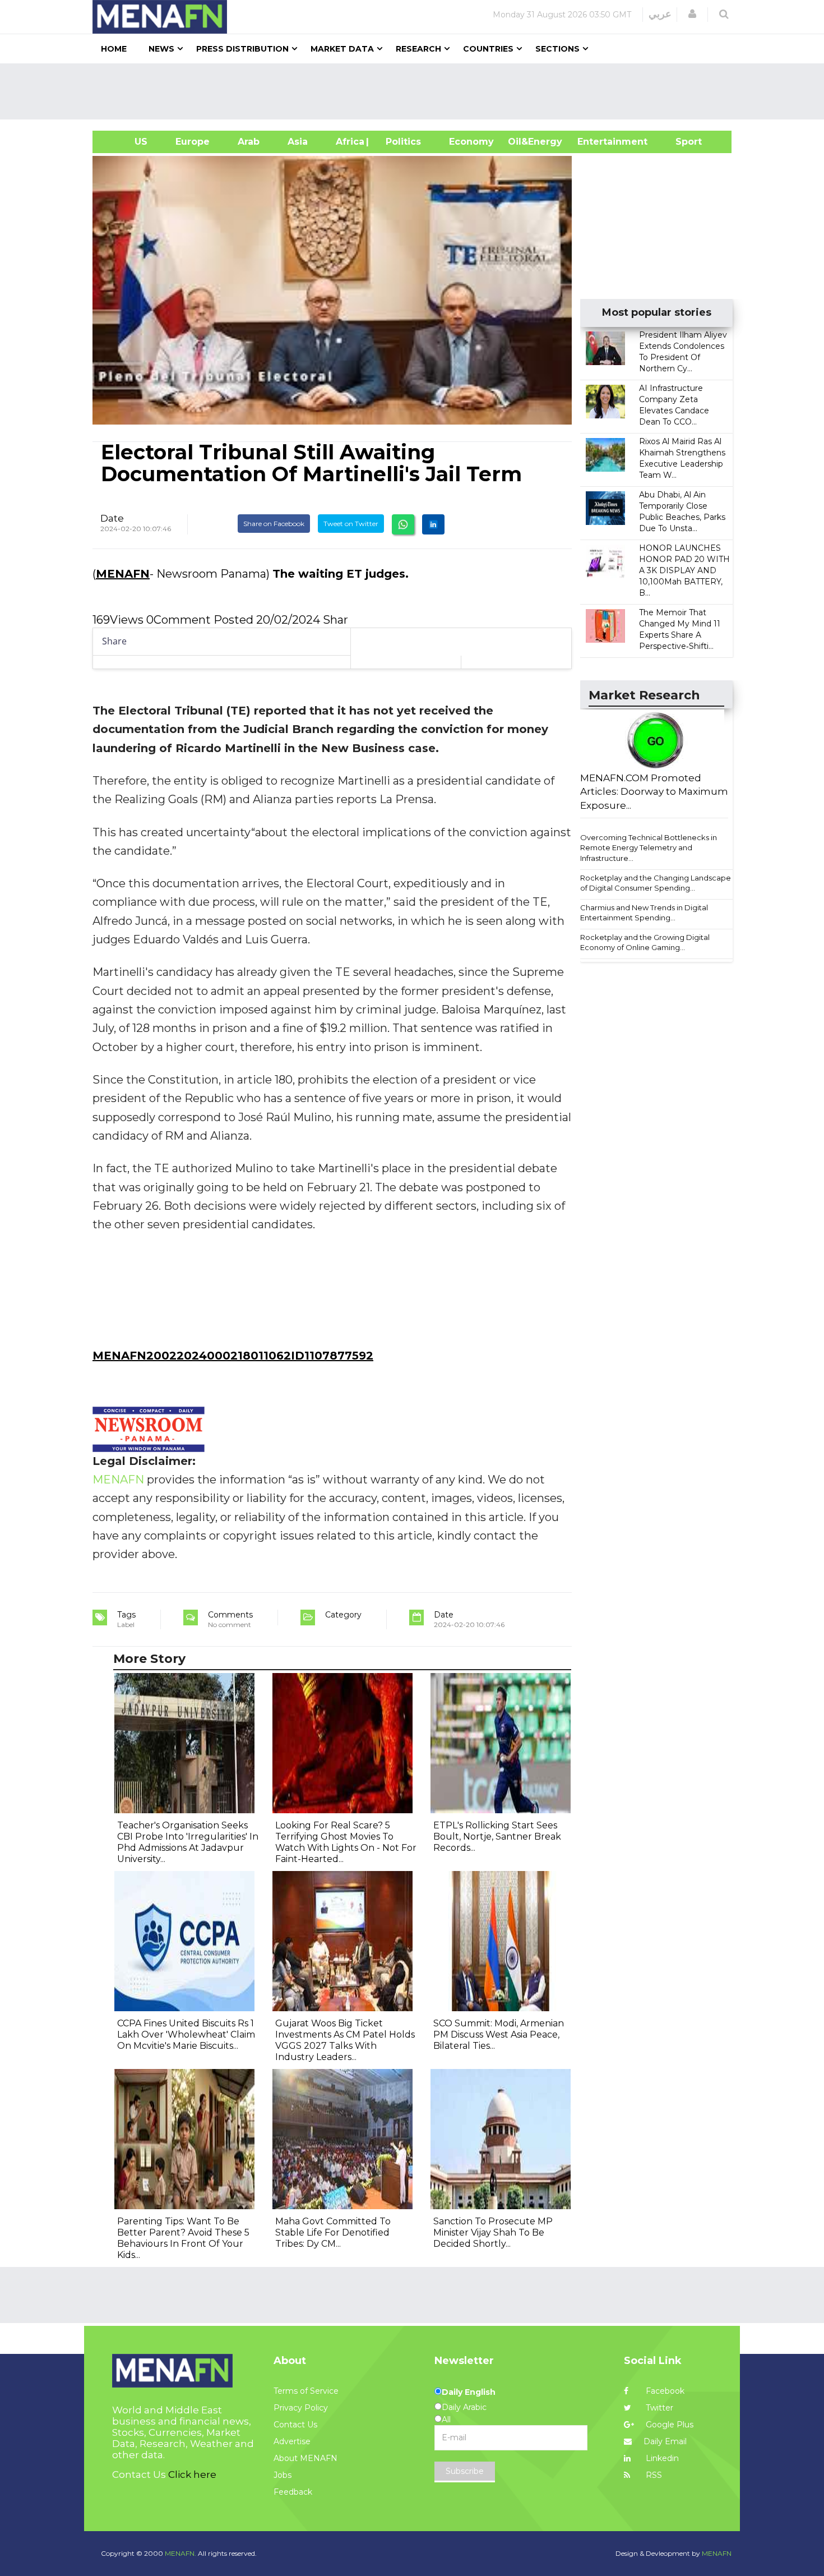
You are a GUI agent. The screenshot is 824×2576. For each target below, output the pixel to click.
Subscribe (465, 2471)
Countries (488, 49)
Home (114, 49)
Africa (349, 142)
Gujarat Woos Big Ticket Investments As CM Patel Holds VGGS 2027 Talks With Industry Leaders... (345, 2040)
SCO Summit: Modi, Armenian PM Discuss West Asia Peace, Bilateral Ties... (499, 2034)
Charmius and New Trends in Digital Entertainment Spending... (644, 913)
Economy (471, 142)
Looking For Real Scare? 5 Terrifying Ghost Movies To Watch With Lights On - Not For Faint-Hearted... (346, 1842)
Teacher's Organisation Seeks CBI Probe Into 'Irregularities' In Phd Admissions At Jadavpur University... (188, 1842)
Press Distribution (242, 49)
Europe (193, 142)
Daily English (469, 2392)
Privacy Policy (301, 2408)
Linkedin (661, 2458)
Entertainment (596, 142)
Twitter (658, 2408)
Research (418, 49)
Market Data (342, 49)
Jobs (283, 2475)
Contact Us (295, 2425)
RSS (653, 2475)
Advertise (292, 2441)
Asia (298, 142)
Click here (192, 2474)
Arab (249, 142)
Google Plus (668, 2425)
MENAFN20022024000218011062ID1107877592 (233, 1356)
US (127, 142)
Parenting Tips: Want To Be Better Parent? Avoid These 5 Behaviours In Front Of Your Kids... (183, 2238)
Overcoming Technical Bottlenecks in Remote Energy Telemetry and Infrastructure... (649, 848)
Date (112, 518)
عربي (660, 14)
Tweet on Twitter (351, 524)
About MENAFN (305, 2458)
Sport (682, 142)
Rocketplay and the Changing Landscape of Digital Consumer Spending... (656, 883)
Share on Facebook (274, 524)
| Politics (401, 142)
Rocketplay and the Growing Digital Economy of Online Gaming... (645, 943)
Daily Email (665, 2441)
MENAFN (123, 574)
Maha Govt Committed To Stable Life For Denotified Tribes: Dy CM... (333, 2232)
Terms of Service (306, 2391)
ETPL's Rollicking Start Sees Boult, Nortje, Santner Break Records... (497, 1837)
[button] (692, 14)
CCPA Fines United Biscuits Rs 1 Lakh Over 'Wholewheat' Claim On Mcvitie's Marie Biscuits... (186, 2034)
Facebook (664, 2391)
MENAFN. (180, 2553)
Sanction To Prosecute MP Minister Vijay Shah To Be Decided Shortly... (493, 2232)
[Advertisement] (416, 91)
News (161, 49)
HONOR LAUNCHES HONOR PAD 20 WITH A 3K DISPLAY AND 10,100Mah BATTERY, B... (684, 570)
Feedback (293, 2492)
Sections (557, 49)
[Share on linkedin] (433, 524)
